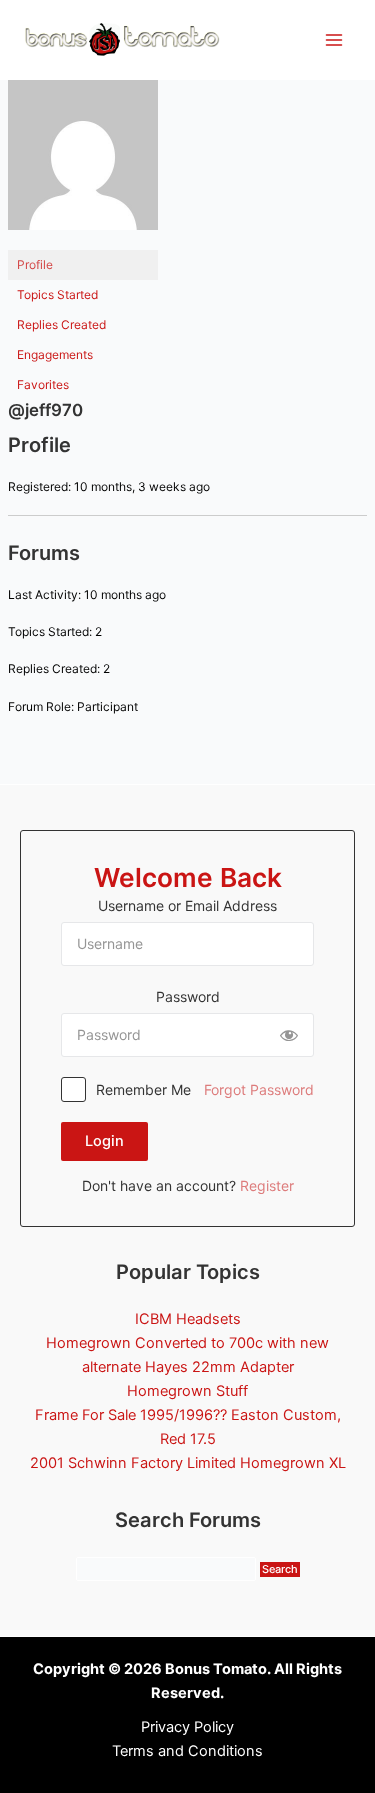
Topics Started (57, 294)
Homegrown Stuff (187, 1391)
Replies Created (61, 324)
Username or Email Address (187, 905)
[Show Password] (289, 1035)
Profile (35, 264)
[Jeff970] (83, 163)
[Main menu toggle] (334, 40)
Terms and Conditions (187, 1751)
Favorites (43, 384)
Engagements (55, 354)
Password (188, 996)
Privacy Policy (187, 1727)
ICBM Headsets (188, 1319)
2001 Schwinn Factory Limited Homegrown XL (188, 1463)
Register (267, 1185)
